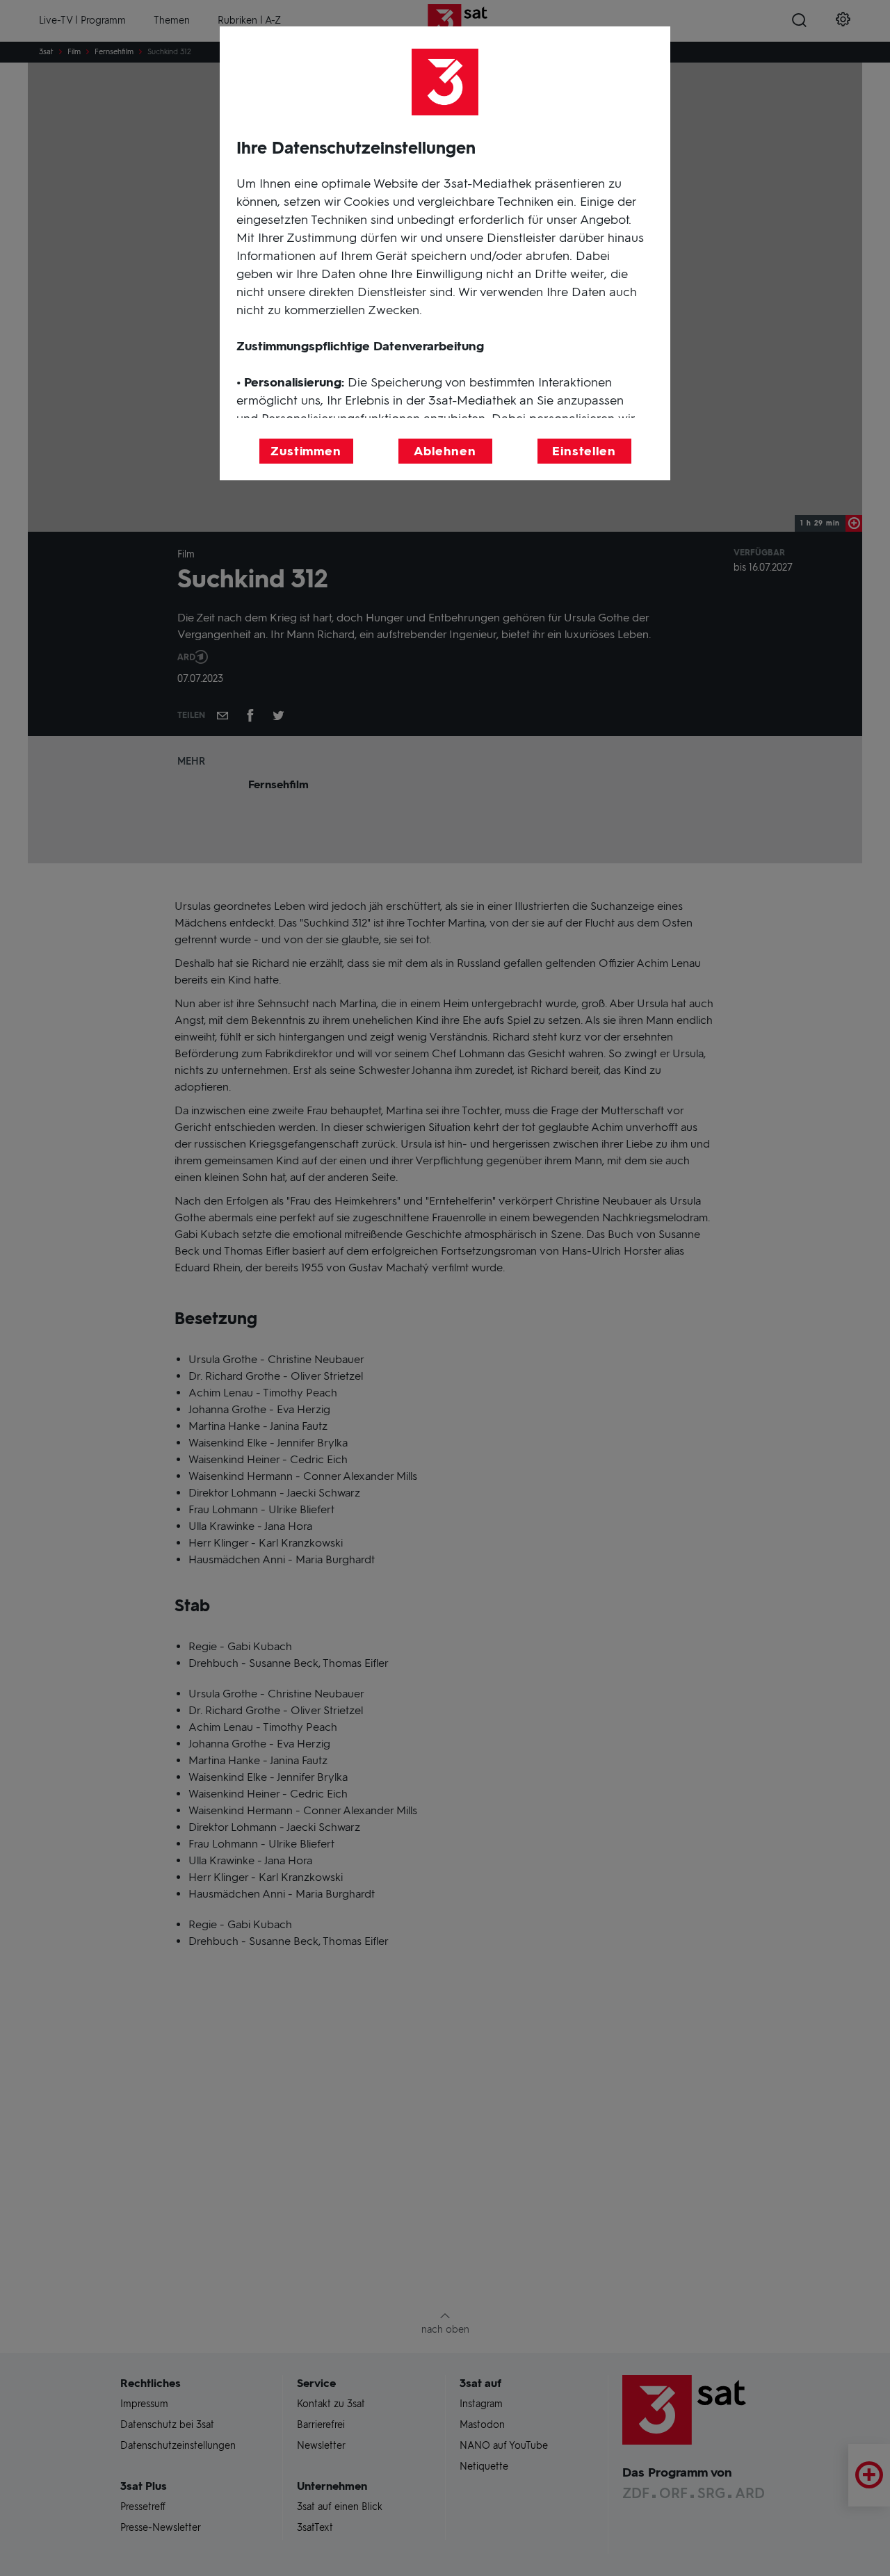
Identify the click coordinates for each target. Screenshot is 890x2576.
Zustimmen (306, 451)
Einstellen (584, 451)
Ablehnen (445, 451)
